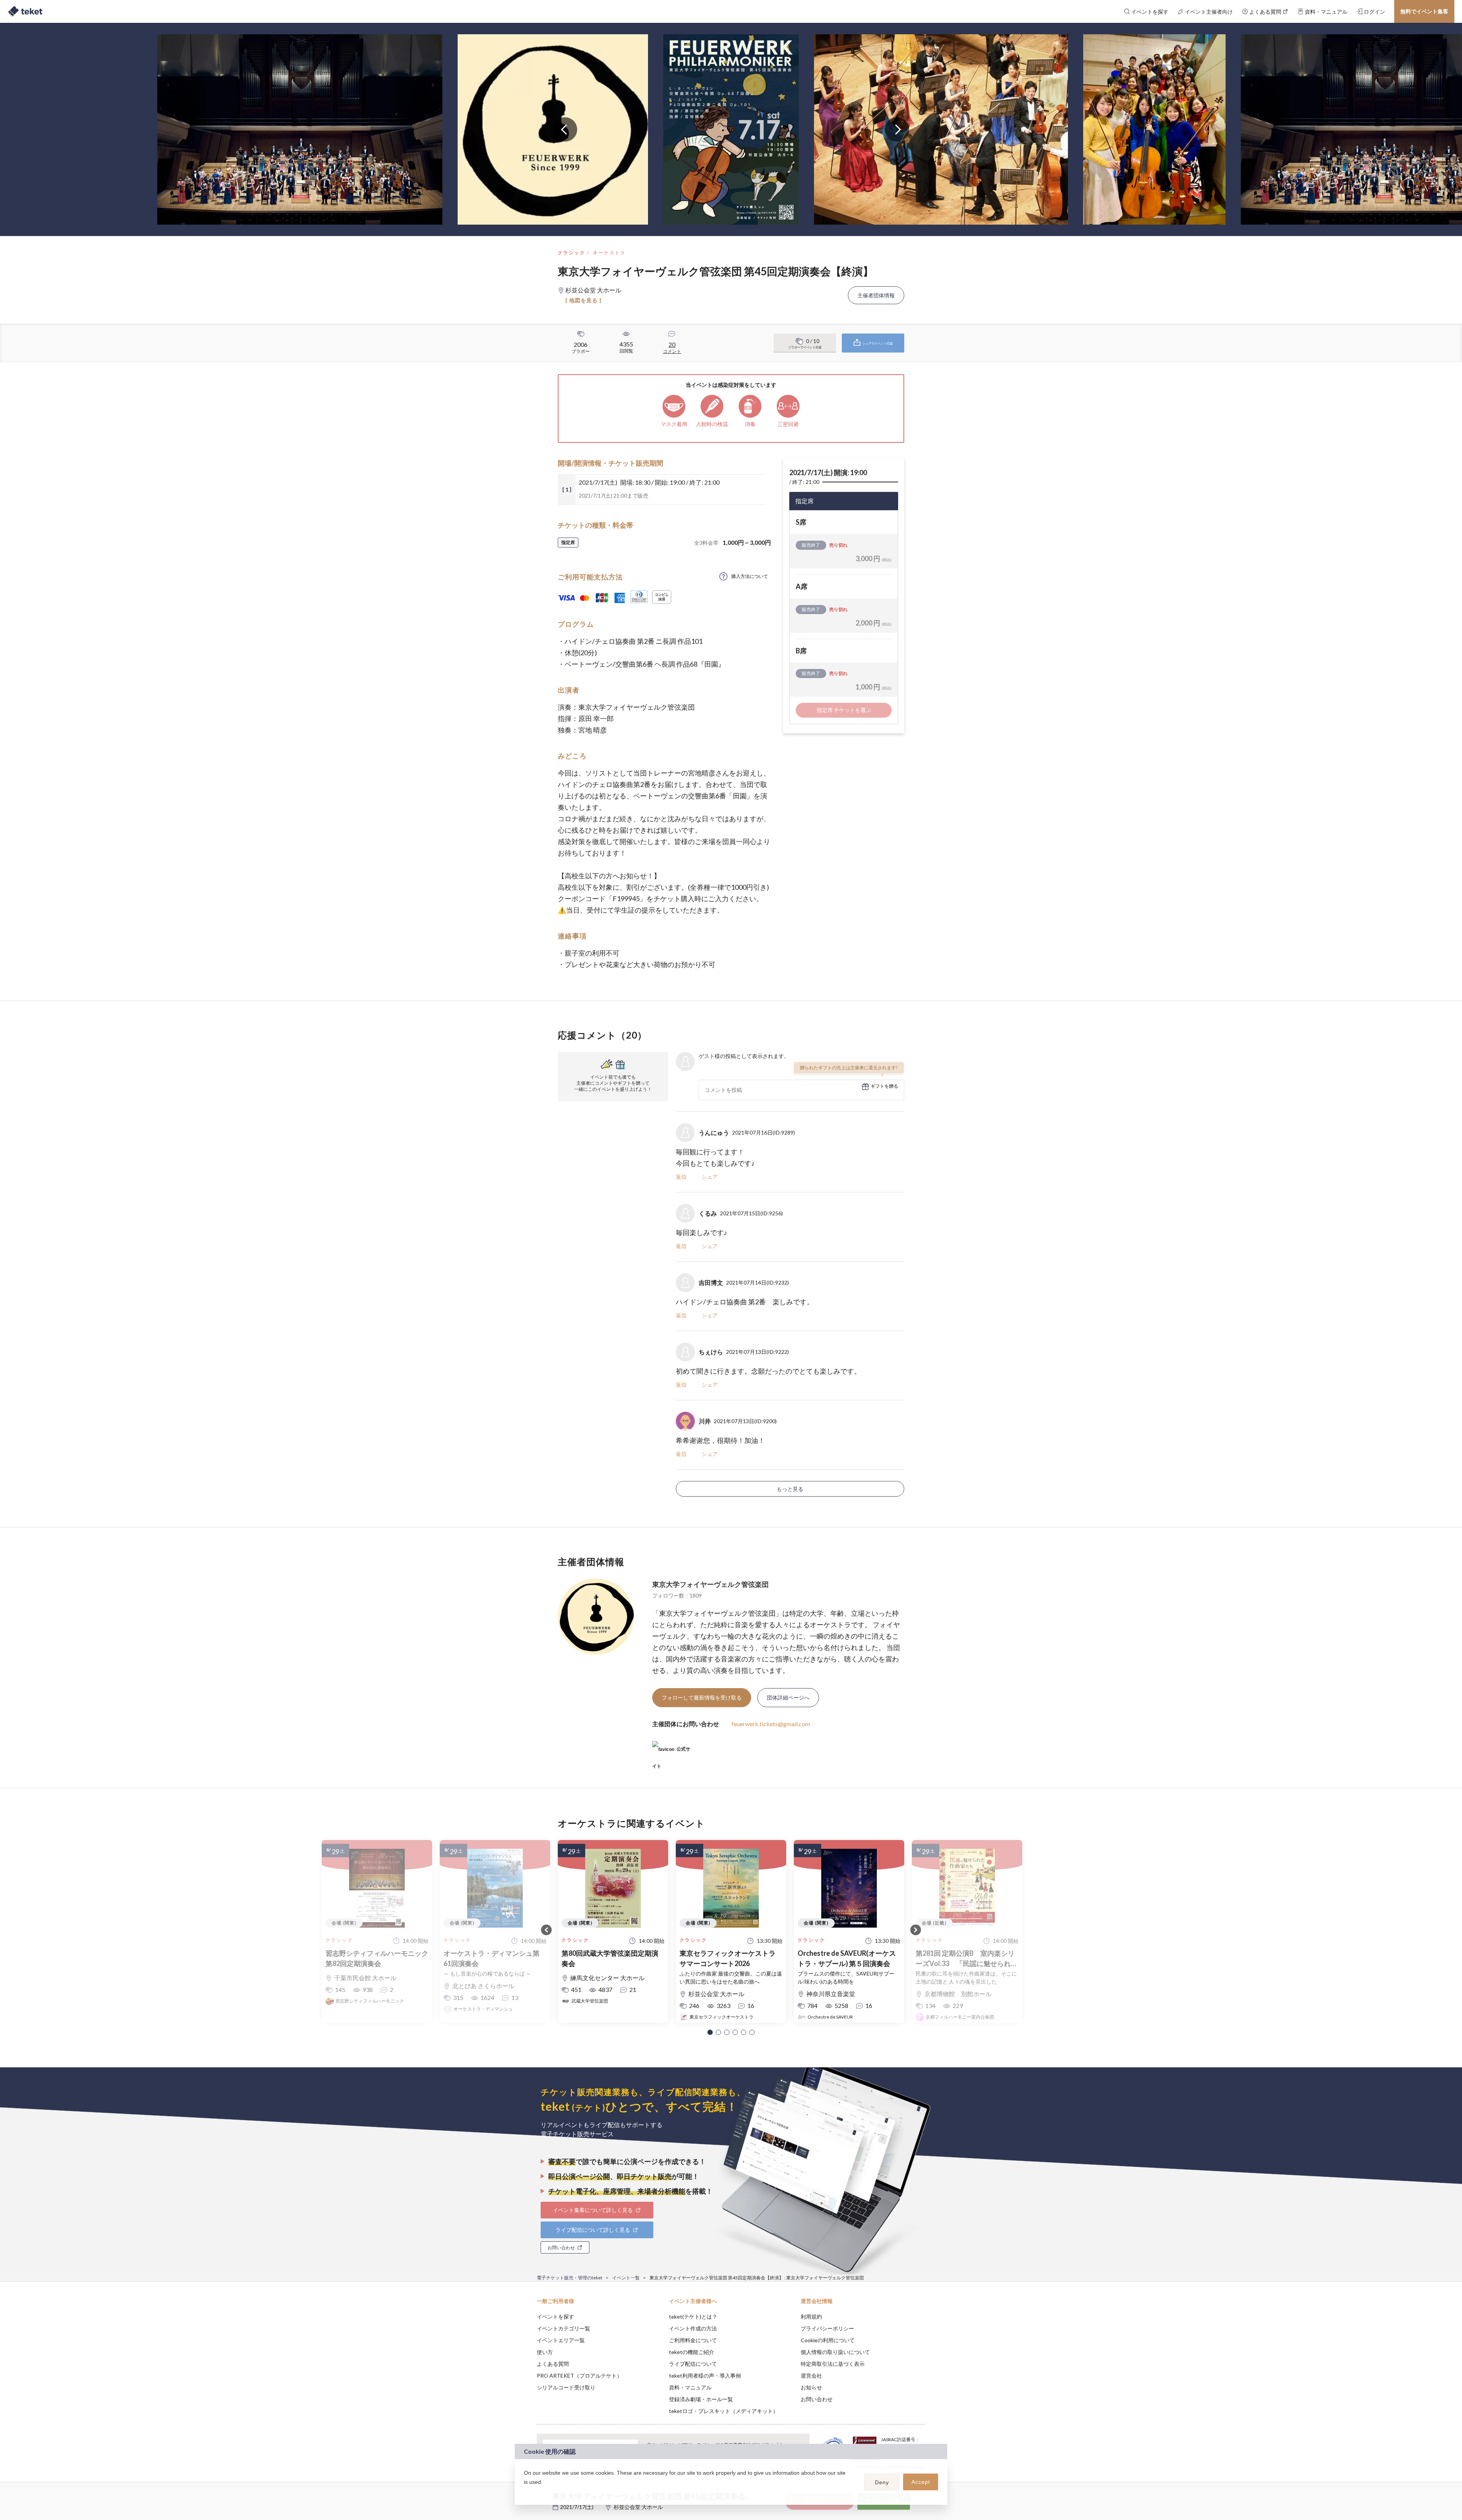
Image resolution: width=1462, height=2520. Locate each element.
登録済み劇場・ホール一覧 (701, 2399)
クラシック (571, 253)
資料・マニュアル (690, 2387)
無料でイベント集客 (1424, 11)
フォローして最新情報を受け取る (702, 1697)
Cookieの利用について (828, 2340)
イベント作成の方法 (693, 2328)
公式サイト (671, 1752)
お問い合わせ (817, 2399)
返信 (681, 1177)
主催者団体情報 (876, 295)
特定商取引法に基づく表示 (833, 2364)
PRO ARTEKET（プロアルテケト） (579, 2376)
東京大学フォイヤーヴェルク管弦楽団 (710, 1584)
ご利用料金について (693, 2340)
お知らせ (811, 2387)
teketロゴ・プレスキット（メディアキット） (724, 2411)
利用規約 (811, 2317)
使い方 (545, 2352)
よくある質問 (553, 2364)
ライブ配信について (693, 2364)
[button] (710, 2032)
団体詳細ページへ (788, 1697)
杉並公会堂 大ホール (638, 2507)
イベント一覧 (626, 2278)
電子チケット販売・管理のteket (570, 2278)
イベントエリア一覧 (561, 2340)
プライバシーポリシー (827, 2328)
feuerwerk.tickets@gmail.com (771, 1724)
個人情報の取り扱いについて (835, 2352)
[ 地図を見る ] (583, 300)
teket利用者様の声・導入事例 (705, 2376)
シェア (710, 1177)
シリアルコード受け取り (566, 2387)
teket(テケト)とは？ (693, 2317)
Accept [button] (921, 2482)
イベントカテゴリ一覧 (563, 2328)
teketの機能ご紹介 (692, 2352)
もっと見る (790, 1489)
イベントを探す (555, 2317)
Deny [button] (882, 2482)
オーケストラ (609, 253)
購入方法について (750, 576)
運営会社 (811, 2376)
